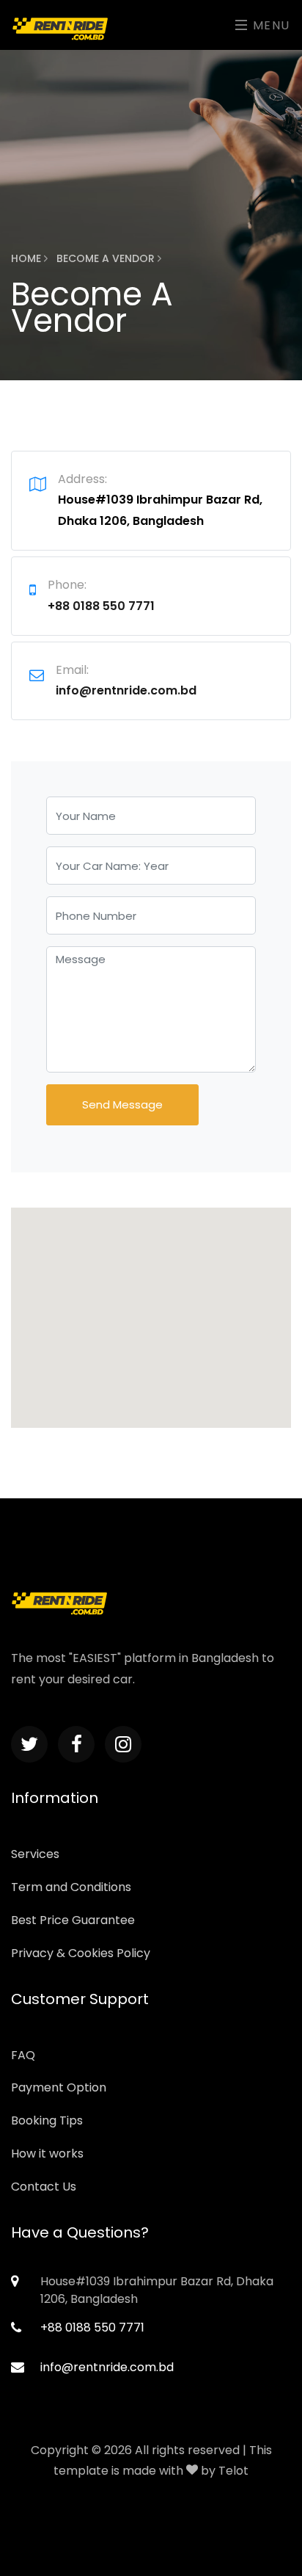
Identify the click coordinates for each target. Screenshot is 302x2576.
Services (35, 1854)
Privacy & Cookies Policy (81, 1953)
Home (27, 258)
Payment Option (59, 2087)
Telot (233, 2471)
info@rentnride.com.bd (126, 690)
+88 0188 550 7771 (101, 606)
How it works (47, 2154)
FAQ (23, 2055)
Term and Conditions (71, 1887)
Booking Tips (47, 2120)
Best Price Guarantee (73, 1920)
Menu (269, 25)
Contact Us (44, 2187)
